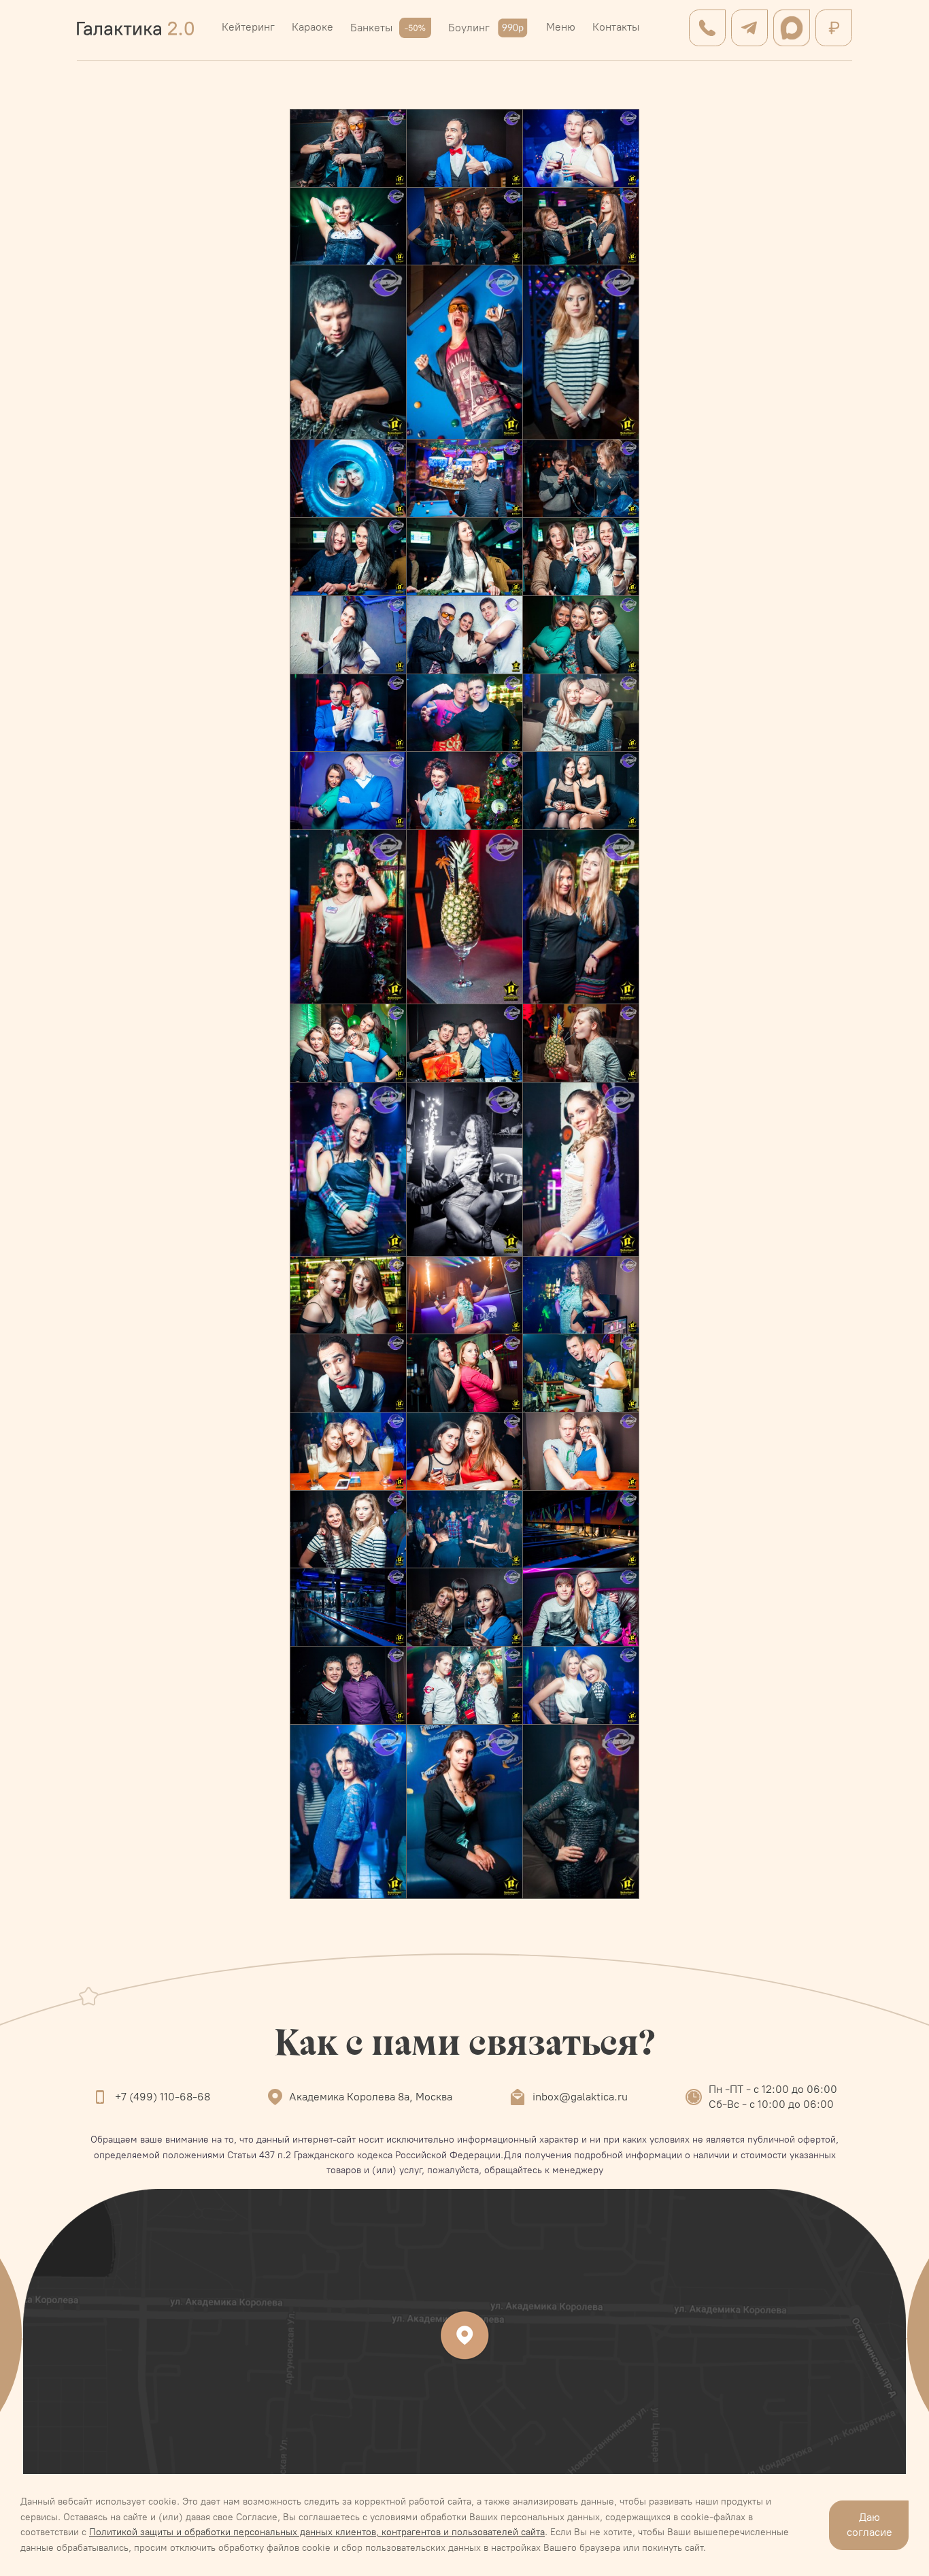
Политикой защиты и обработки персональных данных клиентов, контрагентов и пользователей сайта (317, 2532)
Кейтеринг (248, 27)
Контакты (616, 27)
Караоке (313, 27)
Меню (561, 27)
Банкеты (371, 28)
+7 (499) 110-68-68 (163, 2097)
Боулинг (469, 28)
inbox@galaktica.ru (580, 2097)
